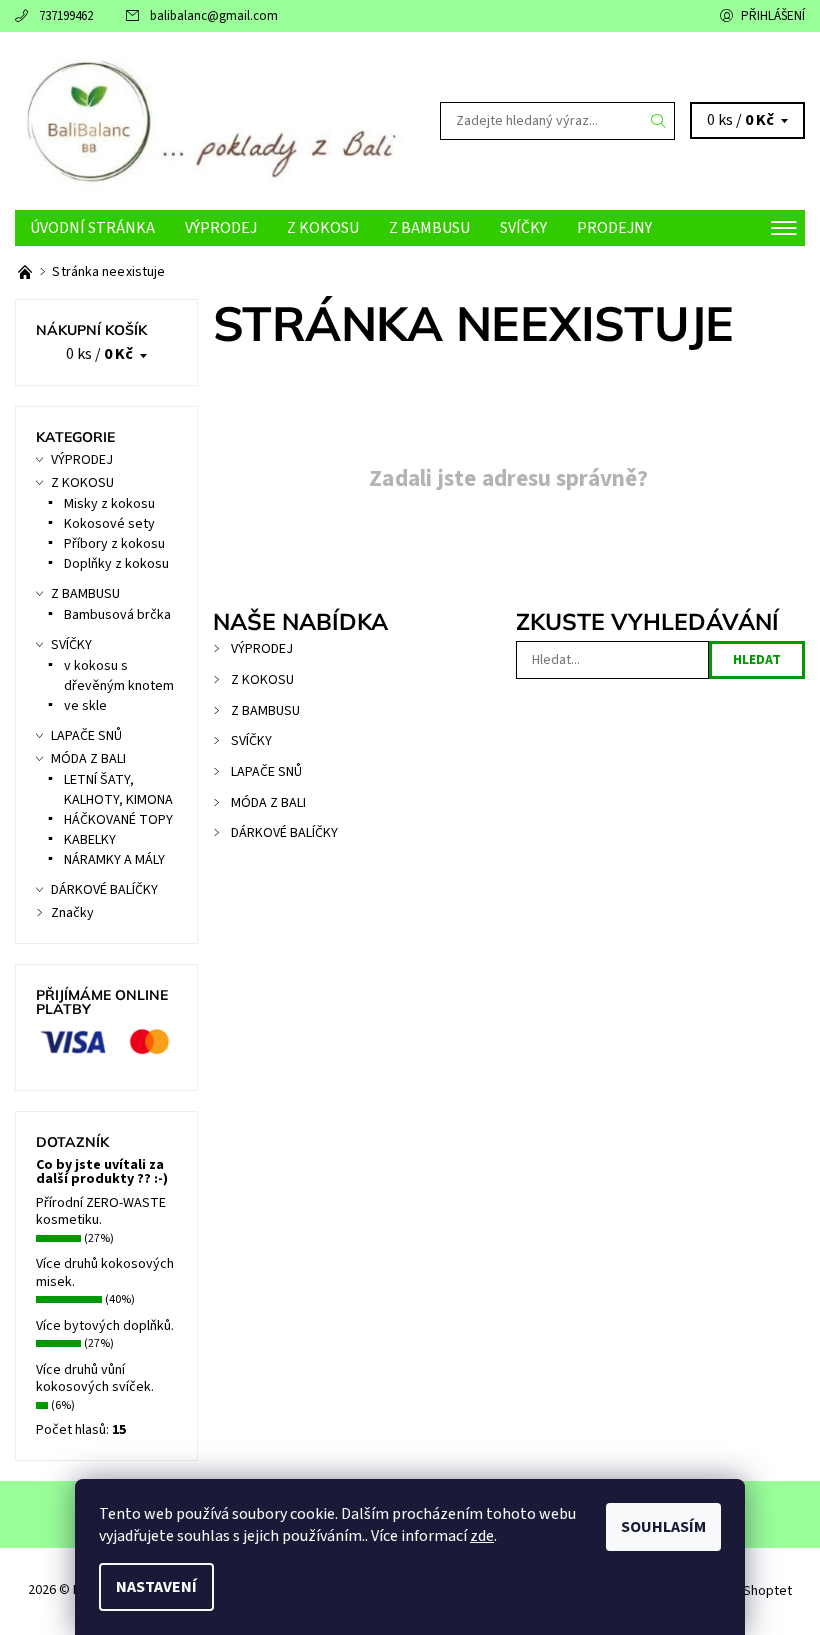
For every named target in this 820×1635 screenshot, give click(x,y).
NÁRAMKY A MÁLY (114, 860)
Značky (72, 913)
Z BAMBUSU (429, 228)
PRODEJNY (614, 228)
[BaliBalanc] (212, 121)
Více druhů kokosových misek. (105, 1273)
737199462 (66, 16)
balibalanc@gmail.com (214, 16)
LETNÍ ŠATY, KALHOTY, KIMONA (118, 790)
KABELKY (90, 840)
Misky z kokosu (109, 504)
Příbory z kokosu (114, 544)
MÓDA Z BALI (268, 803)
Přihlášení (773, 16)
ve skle (85, 706)
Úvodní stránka (92, 228)
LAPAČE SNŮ (266, 772)
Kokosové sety (109, 524)
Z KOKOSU (323, 228)
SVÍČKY (523, 228)
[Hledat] (659, 121)
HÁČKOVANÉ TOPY (118, 820)
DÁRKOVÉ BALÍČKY (284, 833)
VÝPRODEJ (221, 228)
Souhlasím (663, 1527)
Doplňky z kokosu (116, 564)
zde (482, 1536)
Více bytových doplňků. (105, 1326)
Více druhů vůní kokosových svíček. (95, 1379)
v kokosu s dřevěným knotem (119, 676)
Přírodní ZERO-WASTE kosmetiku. (101, 1212)
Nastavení (156, 1587)
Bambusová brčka (117, 615)
